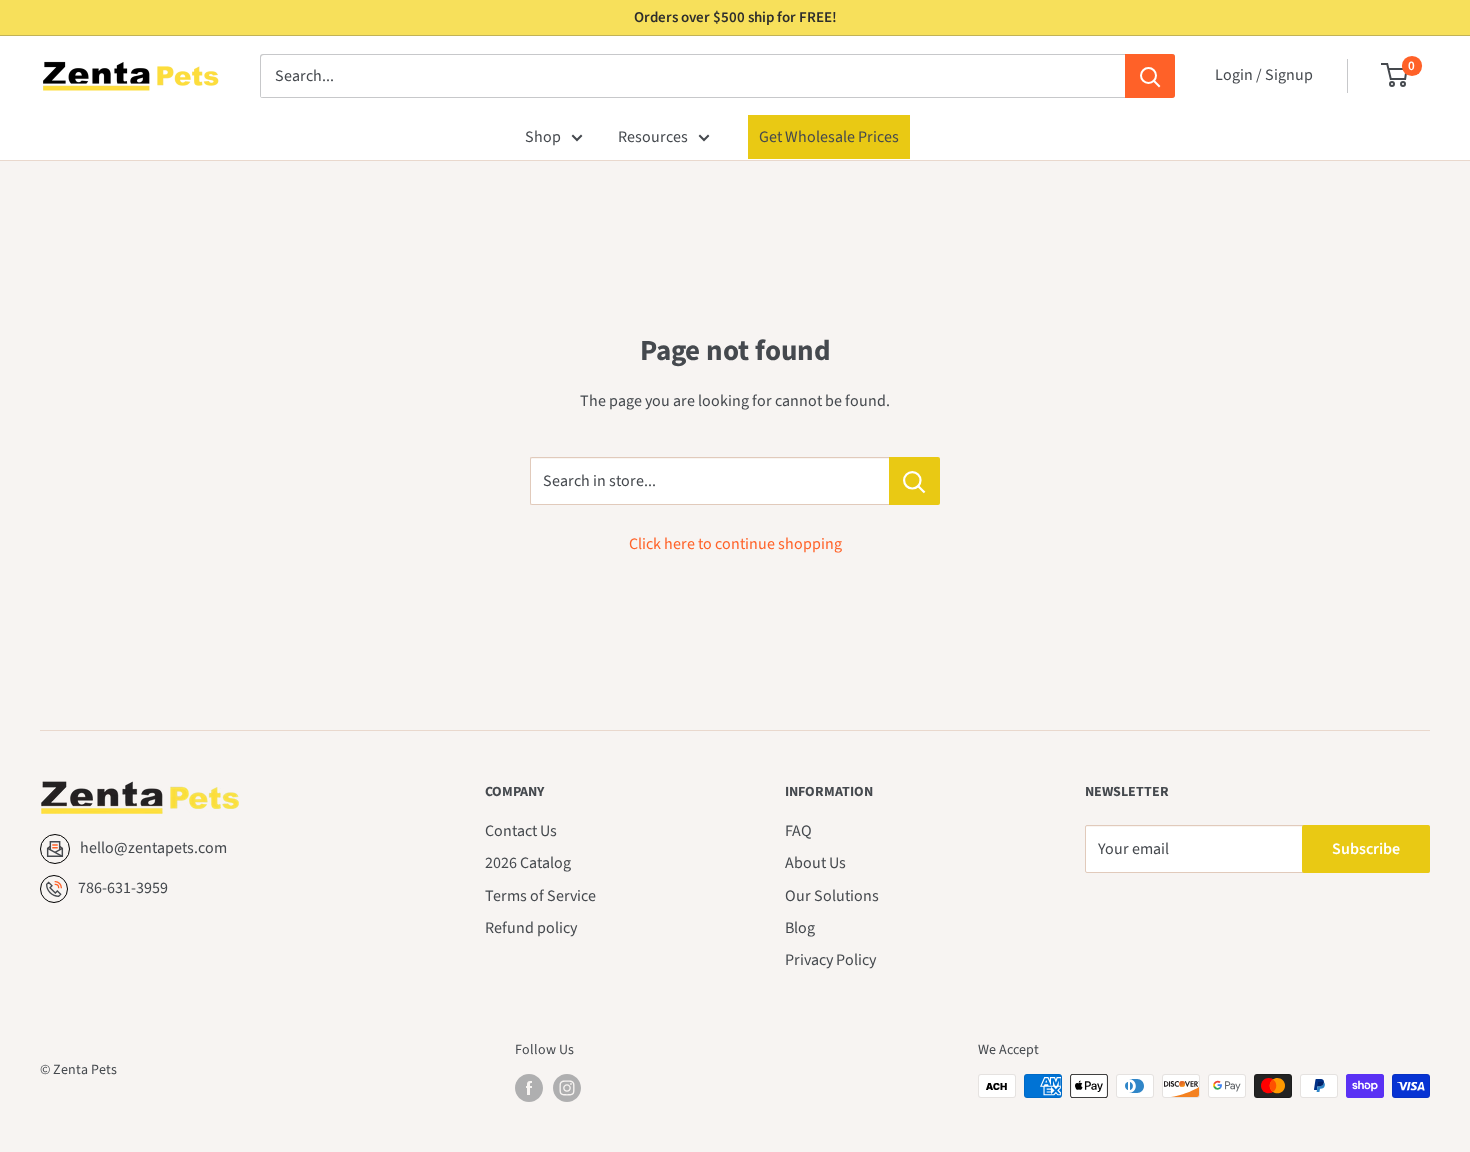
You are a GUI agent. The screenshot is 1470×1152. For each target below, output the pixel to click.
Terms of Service (540, 896)
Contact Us (521, 831)
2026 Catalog (528, 863)
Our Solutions (832, 896)
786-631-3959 (123, 888)
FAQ (798, 831)
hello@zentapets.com (153, 848)
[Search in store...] (914, 481)
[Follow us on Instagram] (567, 1088)
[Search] (1150, 76)
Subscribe (1366, 849)
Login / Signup (1264, 75)
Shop (543, 137)
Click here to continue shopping (735, 544)
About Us (815, 863)
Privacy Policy (830, 960)
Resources (653, 137)
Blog (800, 928)
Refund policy (531, 928)
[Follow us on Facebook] (529, 1088)
